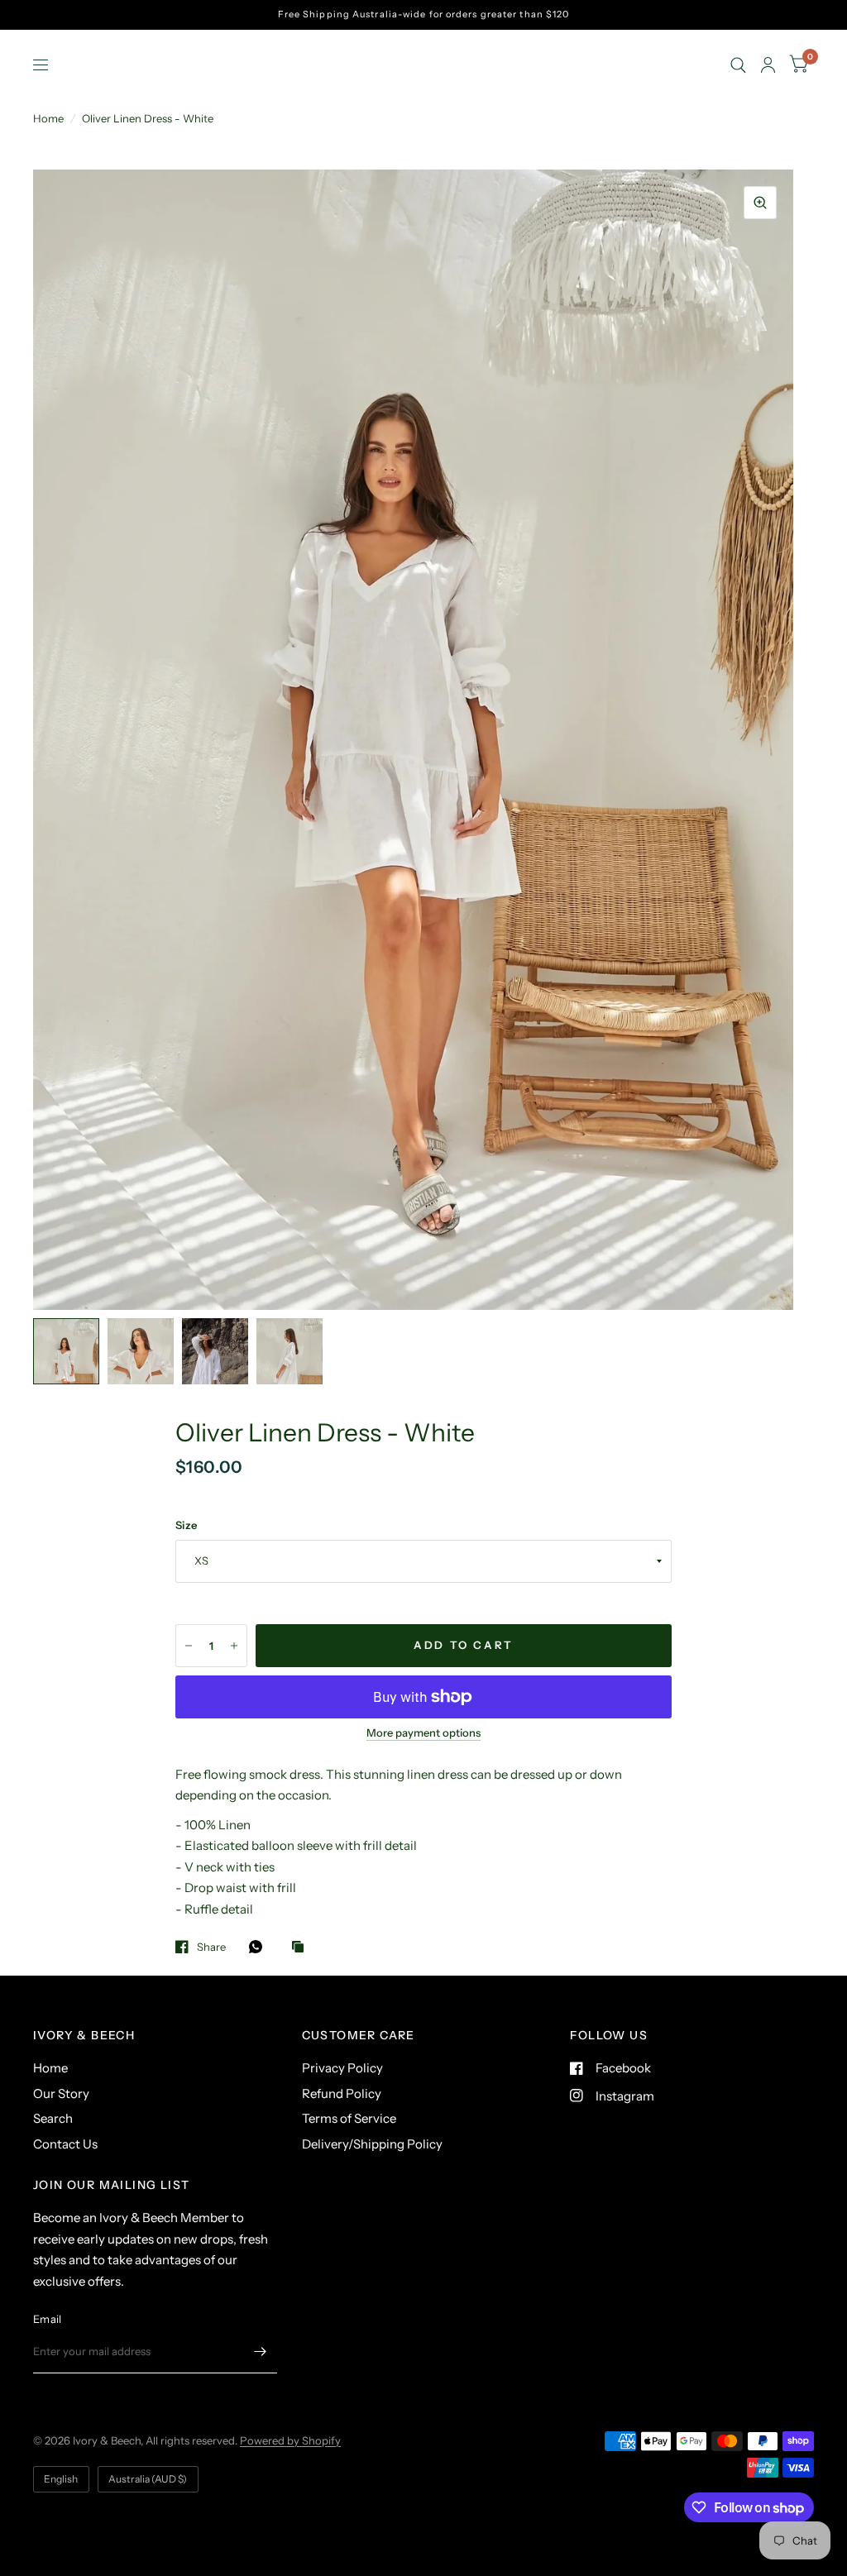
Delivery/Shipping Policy (372, 2144)
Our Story (61, 2093)
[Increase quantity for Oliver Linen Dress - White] (234, 1646)
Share (211, 1947)
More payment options (423, 1732)
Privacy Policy (342, 2068)
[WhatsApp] (260, 1947)
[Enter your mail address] (261, 2352)
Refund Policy (342, 2093)
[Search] (738, 65)
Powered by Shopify (290, 2440)
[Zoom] (760, 203)
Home (48, 118)
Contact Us (65, 2144)
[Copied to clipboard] (302, 1948)
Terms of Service (349, 2118)
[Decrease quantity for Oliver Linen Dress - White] (189, 1646)
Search (53, 2118)
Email (47, 2319)
